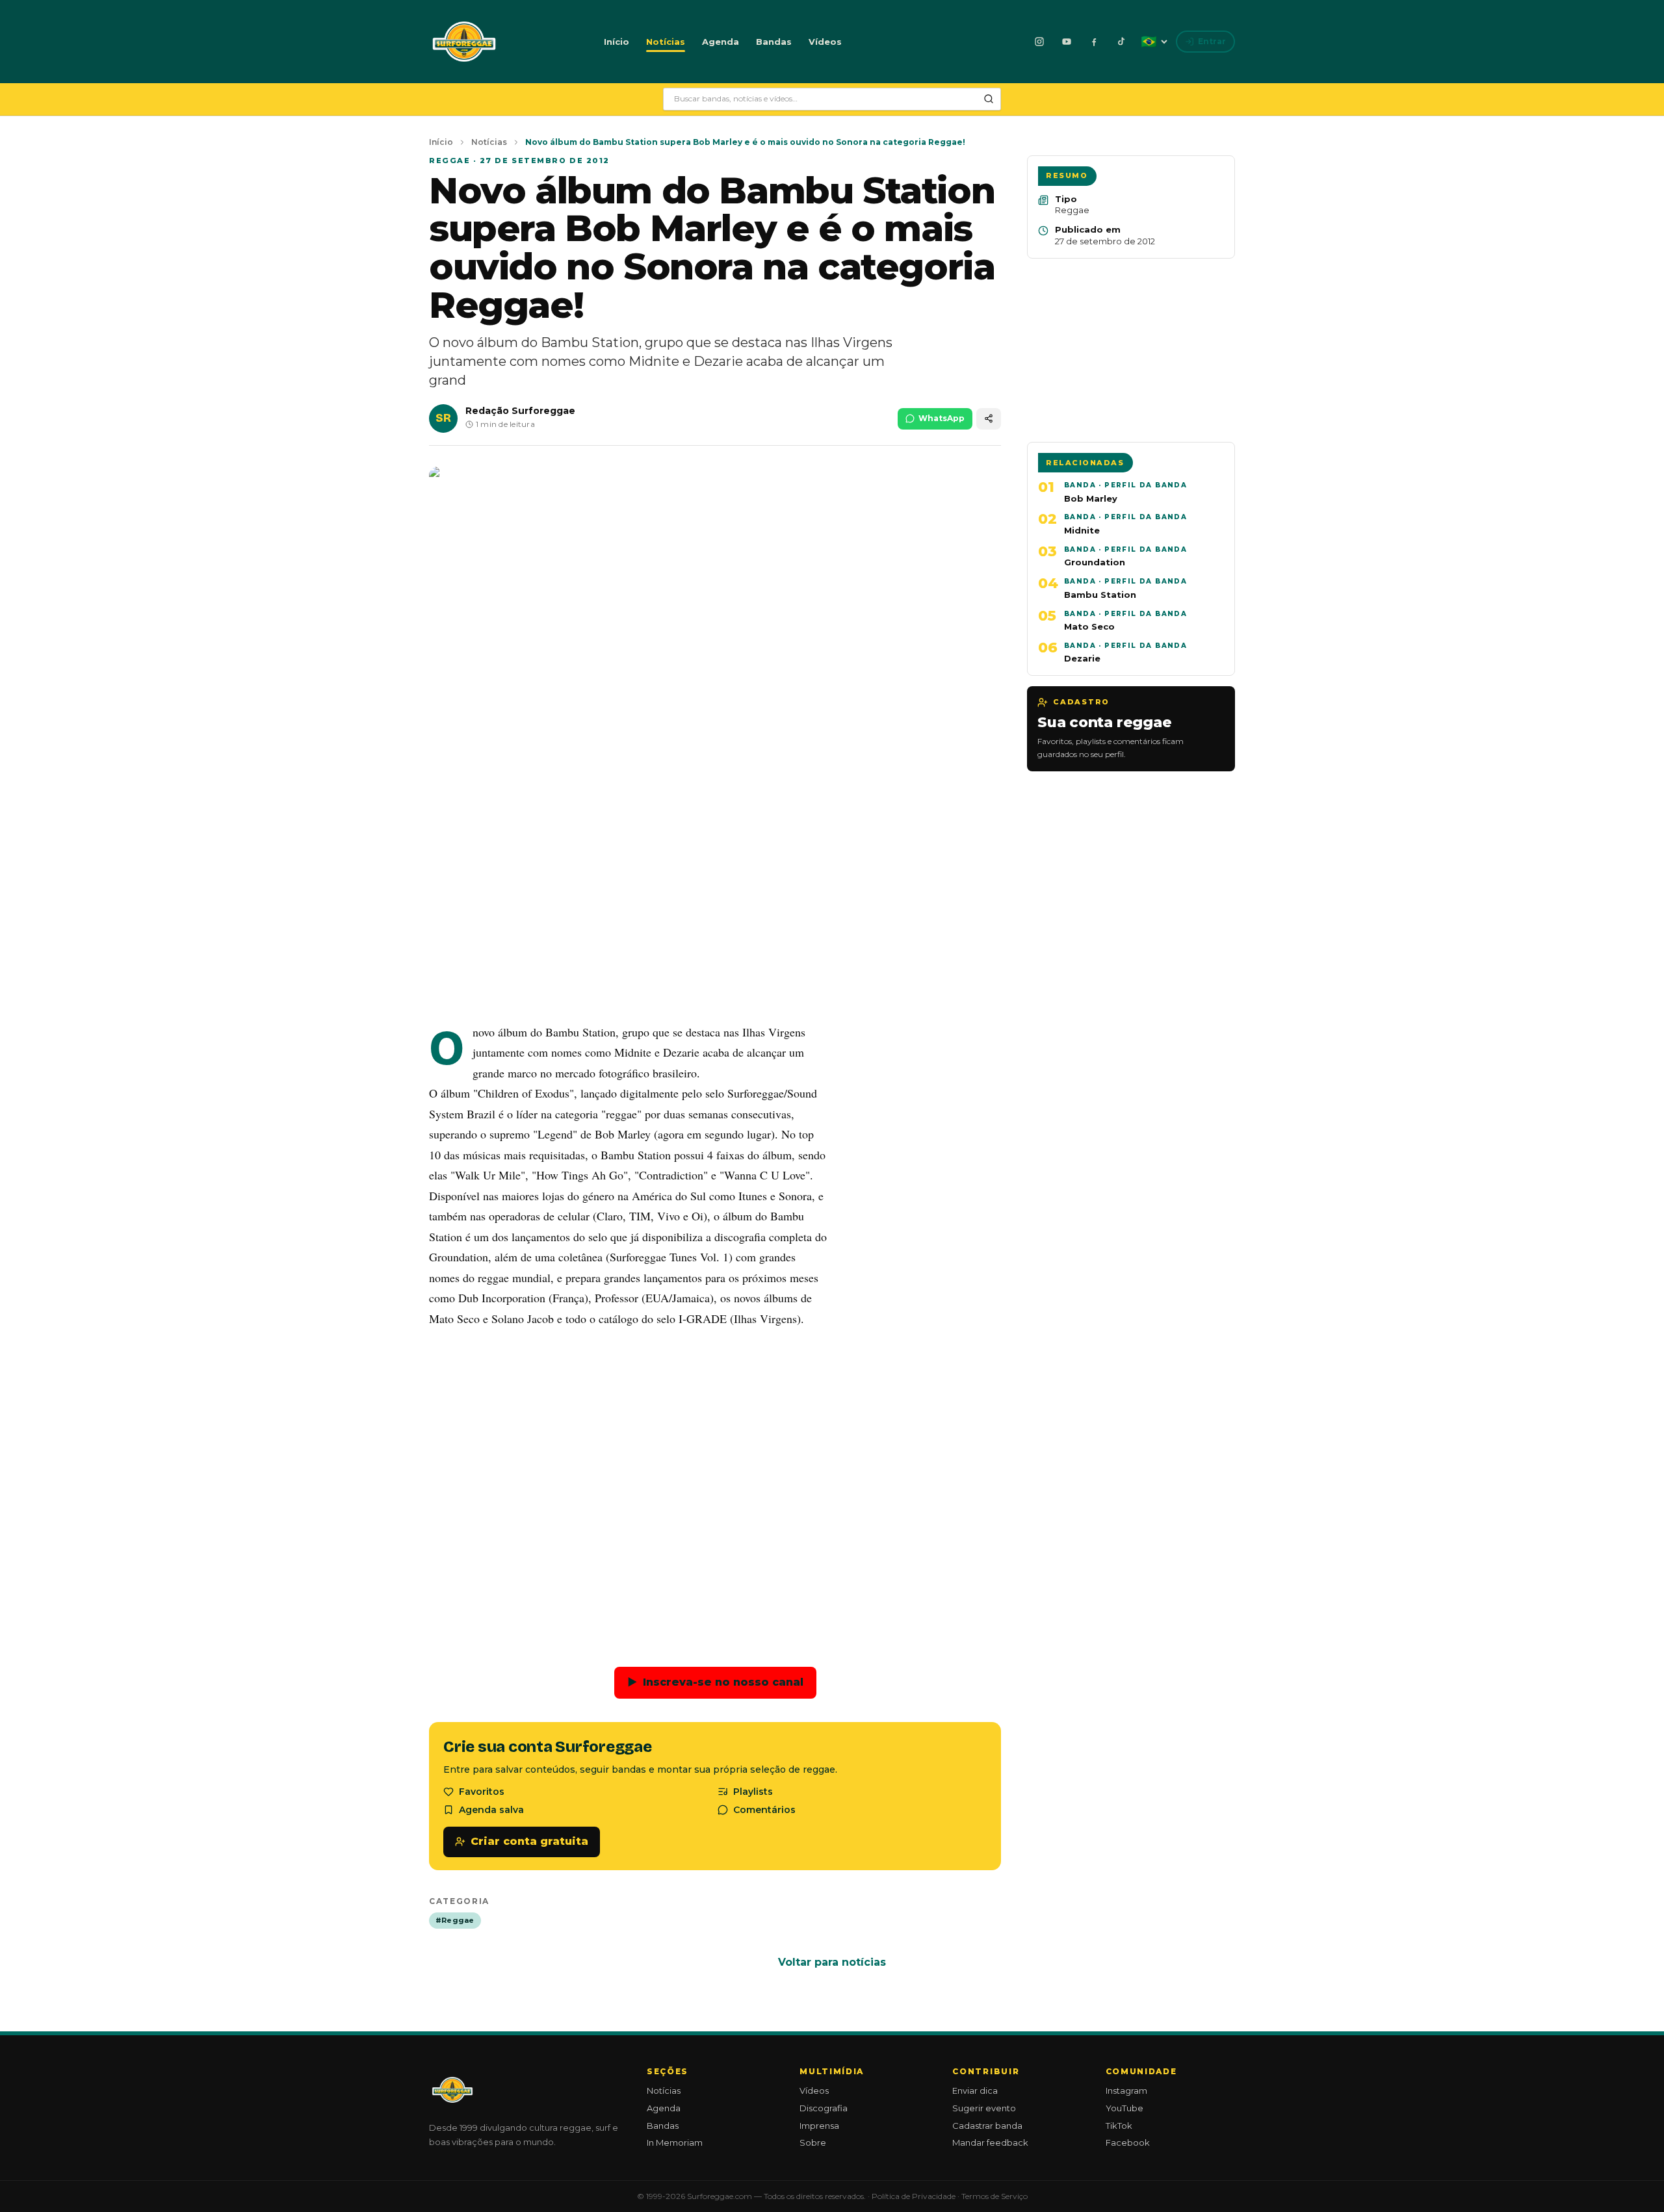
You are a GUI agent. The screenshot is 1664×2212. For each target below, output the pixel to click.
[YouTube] (1067, 42)
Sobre (813, 2142)
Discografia (824, 2108)
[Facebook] (1094, 42)
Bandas (774, 42)
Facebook (1128, 2142)
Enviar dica (975, 2090)
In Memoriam (675, 2142)
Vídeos (825, 42)
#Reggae (455, 1920)
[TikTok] (1121, 42)
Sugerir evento (984, 2108)
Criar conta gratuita (529, 1841)
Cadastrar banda (987, 2126)
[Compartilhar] (989, 419)
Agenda (721, 42)
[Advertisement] (715, 916)
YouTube (1124, 2108)
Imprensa (819, 2126)
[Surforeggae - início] (464, 42)
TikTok (1119, 2126)
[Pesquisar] (989, 99)
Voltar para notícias (832, 1962)
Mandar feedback (990, 2142)
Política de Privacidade (914, 2196)
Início (617, 42)
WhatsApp (942, 418)
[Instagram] (1039, 42)
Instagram (1126, 2090)
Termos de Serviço (994, 2196)
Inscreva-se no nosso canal (715, 1682)
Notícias (666, 42)
